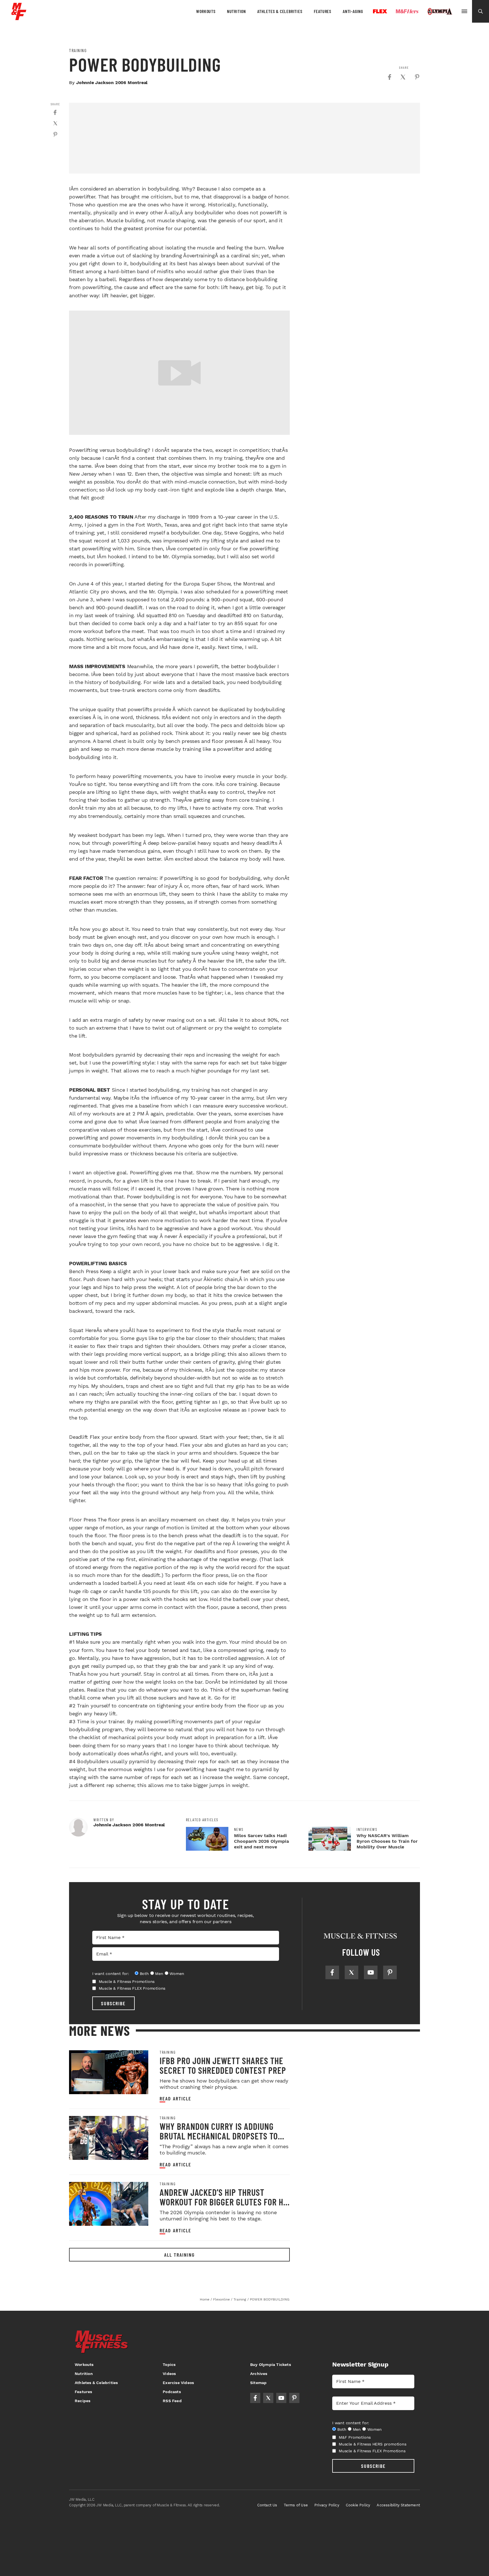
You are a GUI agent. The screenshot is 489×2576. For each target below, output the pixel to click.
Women (177, 1974)
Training (78, 50)
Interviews (367, 1829)
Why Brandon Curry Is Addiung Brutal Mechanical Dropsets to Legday (219, 2136)
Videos (169, 2374)
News (239, 1829)
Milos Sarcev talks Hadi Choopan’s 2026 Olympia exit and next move (261, 1841)
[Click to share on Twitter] (403, 77)
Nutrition (236, 11)
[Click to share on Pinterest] (417, 77)
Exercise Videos (178, 2383)
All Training (179, 2255)
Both (144, 1974)
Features (323, 11)
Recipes (82, 2401)
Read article (175, 2099)
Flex (380, 11)
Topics (169, 2365)
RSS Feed (172, 2401)
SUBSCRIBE (113, 2003)
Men (159, 1974)
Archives (259, 2374)
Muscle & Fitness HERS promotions (373, 2444)
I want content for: (111, 1974)
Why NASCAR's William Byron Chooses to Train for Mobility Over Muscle (387, 1841)
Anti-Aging (353, 11)
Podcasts (172, 2392)
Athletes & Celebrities (280, 11)
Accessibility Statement (398, 2505)
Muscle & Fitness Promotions (127, 1981)
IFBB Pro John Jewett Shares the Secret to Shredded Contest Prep (223, 2065)
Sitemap (258, 2383)
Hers (407, 11)
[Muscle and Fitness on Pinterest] (390, 1972)
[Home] (19, 18)
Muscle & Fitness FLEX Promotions (132, 1988)
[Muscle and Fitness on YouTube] (371, 1972)
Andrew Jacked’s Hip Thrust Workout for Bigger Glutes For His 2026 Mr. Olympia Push (225, 2202)
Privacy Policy (327, 2505)
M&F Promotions (355, 2437)
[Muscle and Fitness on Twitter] (351, 1972)
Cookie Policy (358, 2505)
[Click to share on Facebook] (389, 77)
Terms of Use (296, 2505)
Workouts (206, 11)
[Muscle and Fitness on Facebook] (332, 1972)
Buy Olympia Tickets (271, 2365)
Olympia (440, 12)
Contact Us (267, 2505)
